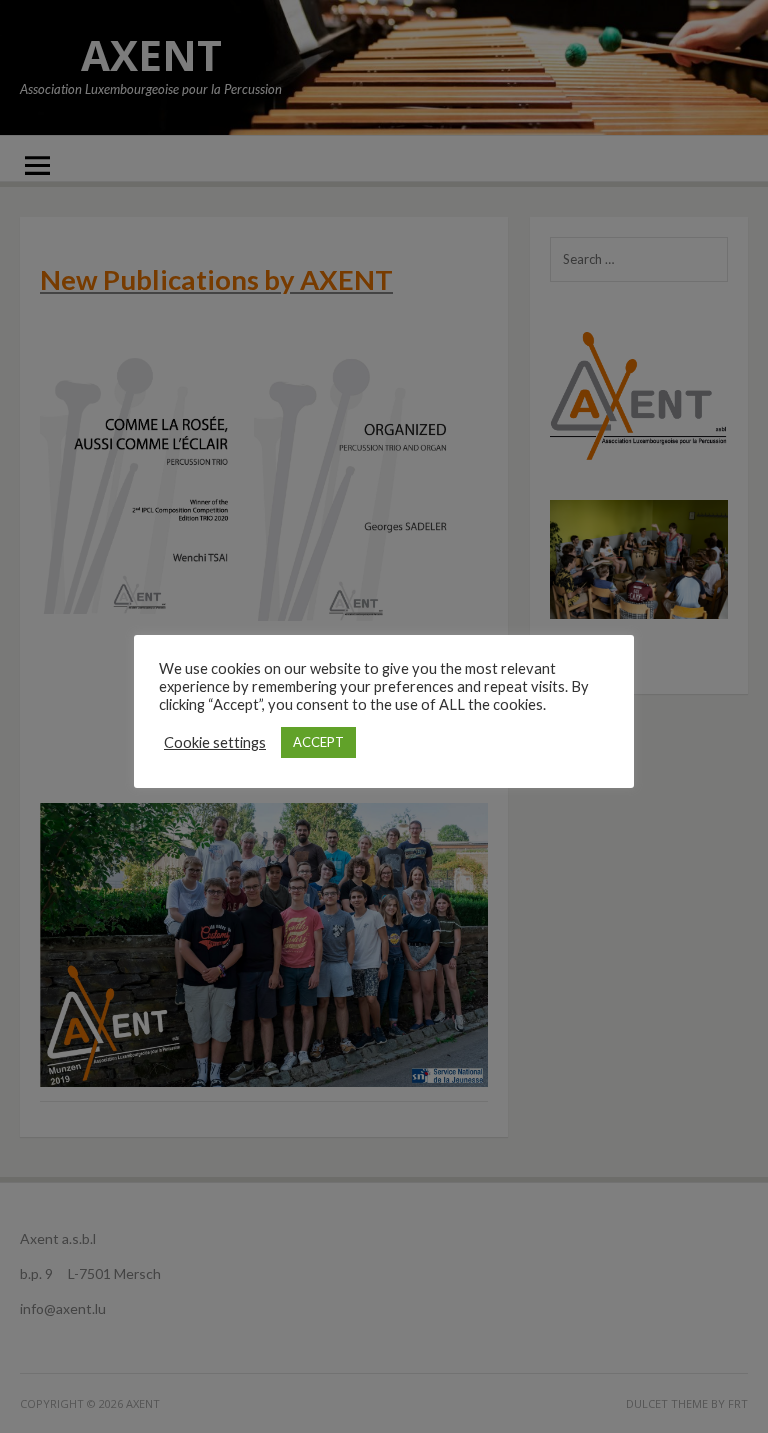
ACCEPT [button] (318, 742)
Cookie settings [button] (215, 742)
